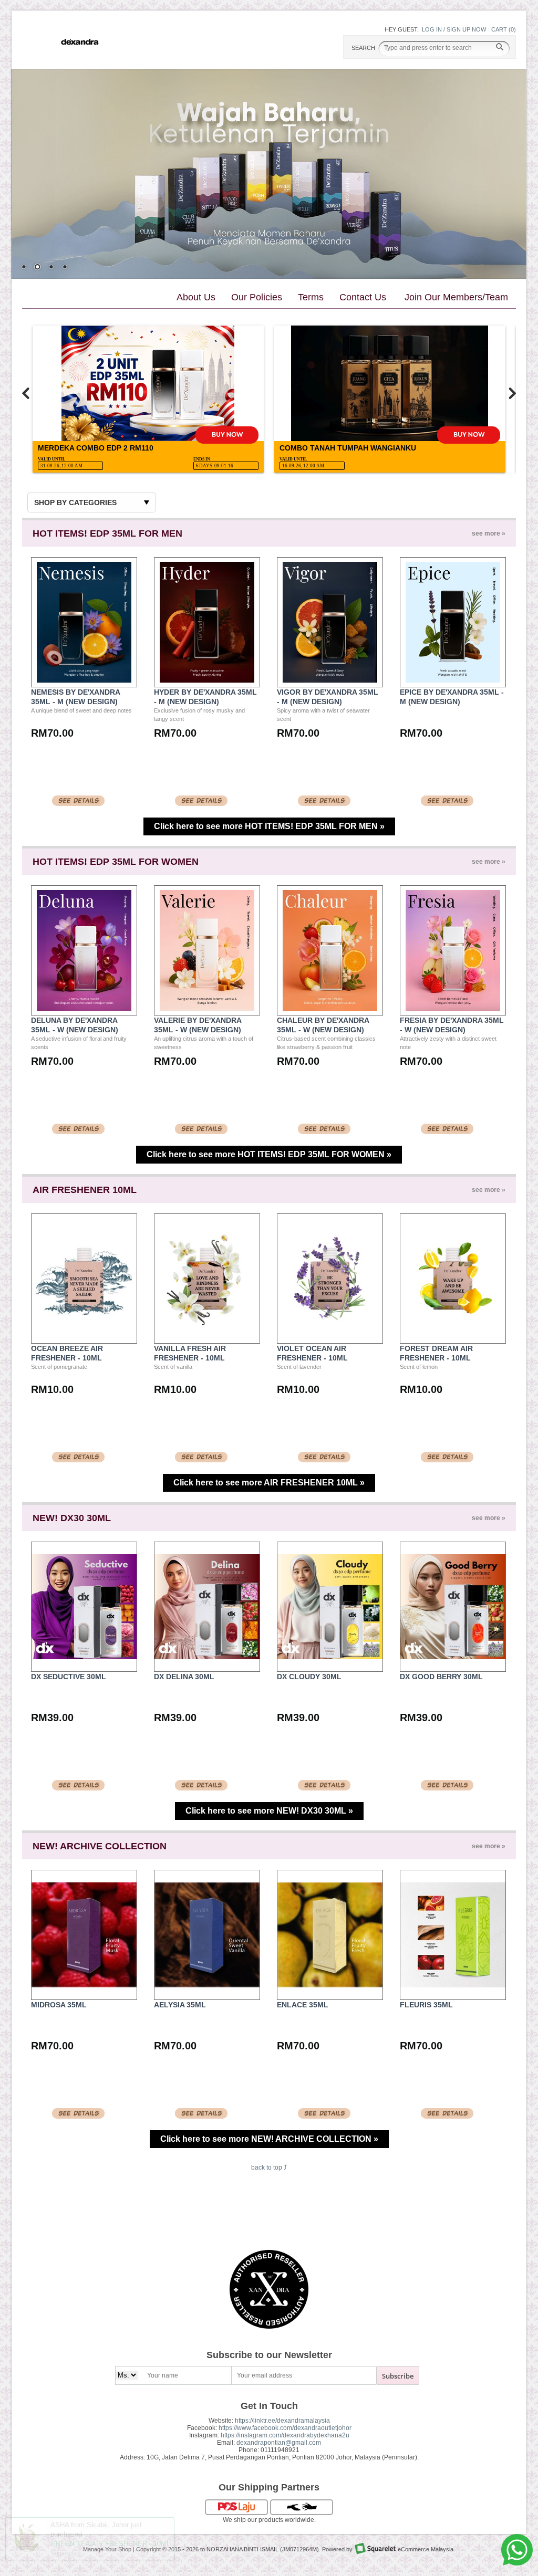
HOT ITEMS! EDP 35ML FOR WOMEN (269, 862)
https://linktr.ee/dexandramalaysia (282, 2421)
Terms (311, 297)
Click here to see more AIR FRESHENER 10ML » (269, 1483)
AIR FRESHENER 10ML (269, 1190)
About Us (196, 297)
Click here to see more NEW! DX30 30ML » (269, 1811)
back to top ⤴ (269, 2167)
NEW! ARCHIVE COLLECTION (269, 1846)
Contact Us (363, 297)
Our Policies (257, 297)
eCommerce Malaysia (426, 2549)
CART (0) (504, 29)
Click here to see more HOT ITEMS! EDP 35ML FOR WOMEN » (269, 1154)
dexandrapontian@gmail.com (279, 2443)
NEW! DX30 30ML (269, 1518)
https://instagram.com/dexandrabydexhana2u (285, 2435)
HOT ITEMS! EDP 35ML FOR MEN (269, 533)
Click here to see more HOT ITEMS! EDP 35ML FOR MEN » (269, 826)
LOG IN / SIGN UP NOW (454, 29)
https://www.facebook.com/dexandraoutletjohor (285, 2428)
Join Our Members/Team (456, 297)
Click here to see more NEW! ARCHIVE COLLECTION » (269, 2139)
